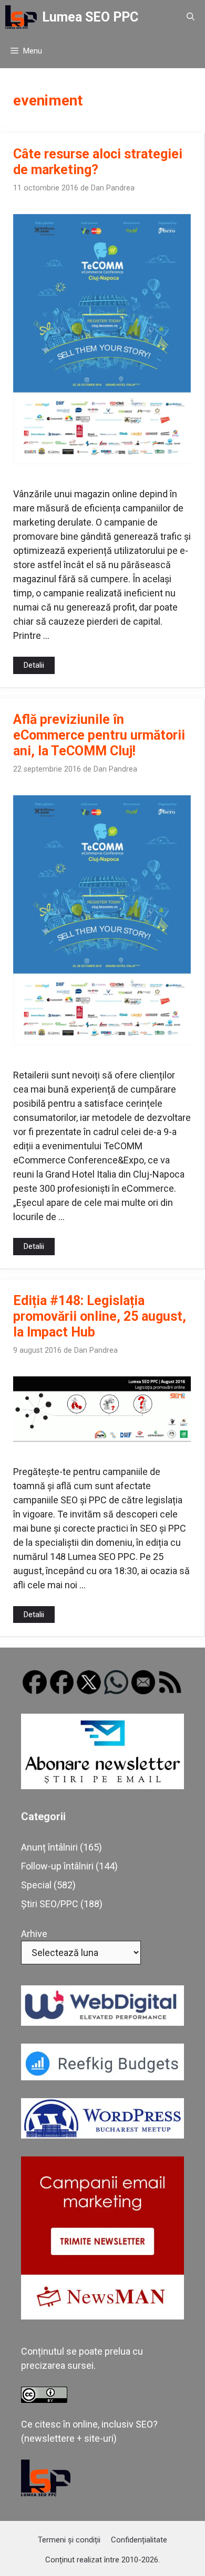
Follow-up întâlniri (57, 1866)
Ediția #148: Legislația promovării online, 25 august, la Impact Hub (100, 1316)
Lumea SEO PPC (90, 17)
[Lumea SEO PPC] (21, 17)
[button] (191, 17)
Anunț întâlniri (49, 1847)
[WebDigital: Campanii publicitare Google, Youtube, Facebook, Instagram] (102, 2022)
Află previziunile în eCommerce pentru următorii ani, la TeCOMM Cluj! (99, 735)
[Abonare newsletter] (102, 1786)
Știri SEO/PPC (50, 1904)
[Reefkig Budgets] (102, 2077)
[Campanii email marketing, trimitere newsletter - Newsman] (102, 2316)
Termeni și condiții (69, 2540)
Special (36, 1885)
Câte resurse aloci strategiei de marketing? (98, 162)
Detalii (34, 665)
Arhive (34, 1934)
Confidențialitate (139, 2540)
